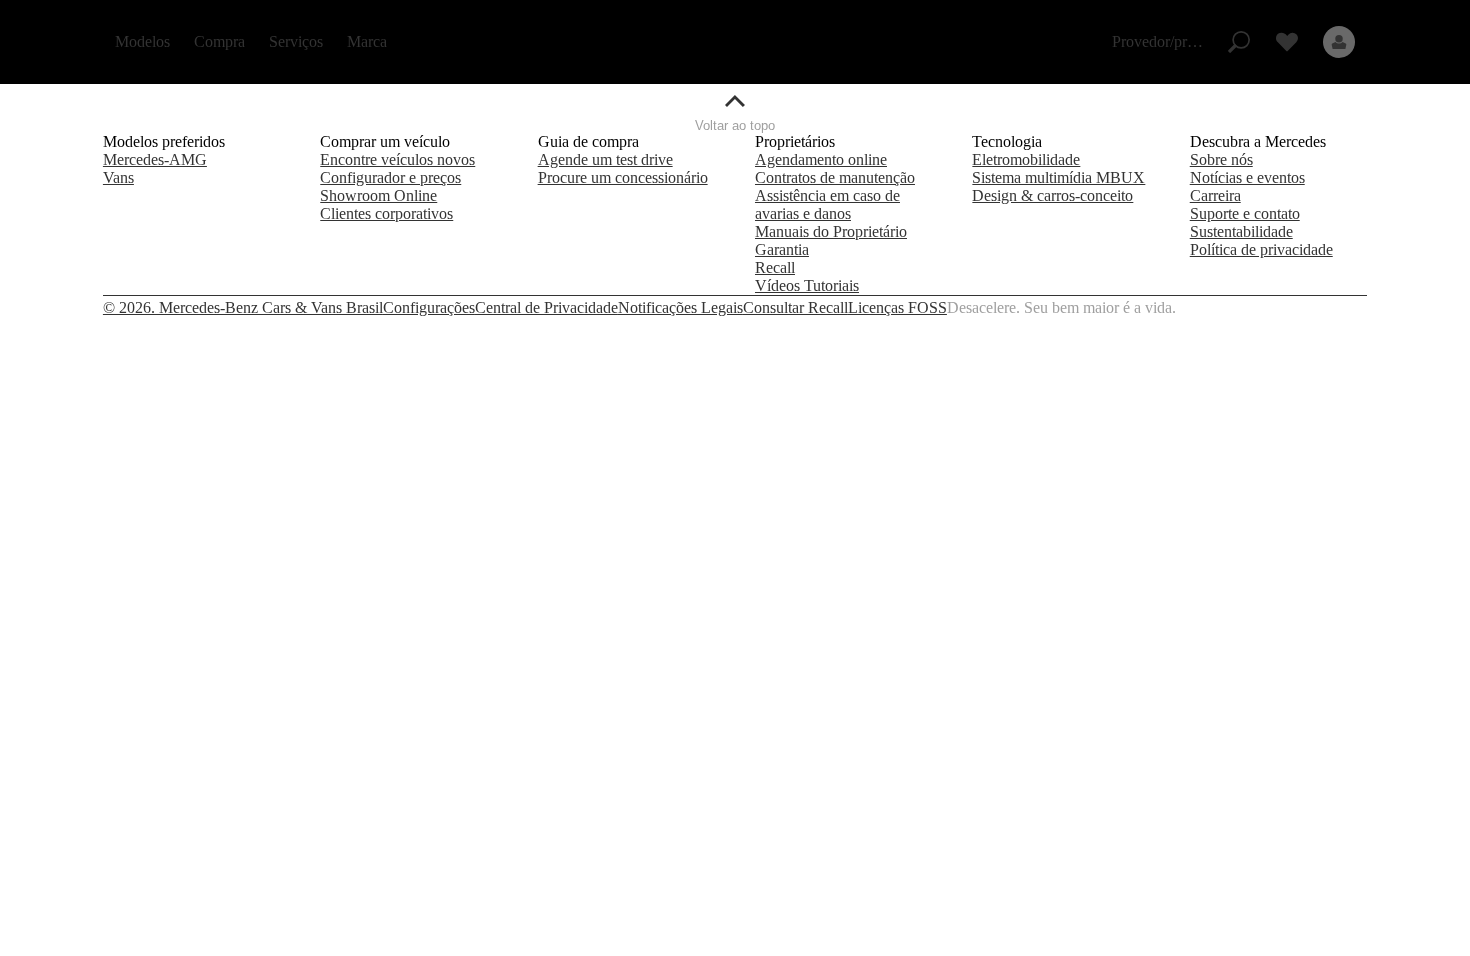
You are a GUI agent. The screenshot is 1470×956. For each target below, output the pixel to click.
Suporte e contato (1245, 213)
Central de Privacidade (546, 307)
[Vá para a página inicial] (735, 42)
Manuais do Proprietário (831, 231)
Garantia (782, 249)
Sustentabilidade (1241, 231)
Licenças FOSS (897, 307)
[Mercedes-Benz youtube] (1331, 308)
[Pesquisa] (1239, 42)
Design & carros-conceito (1052, 195)
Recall (775, 267)
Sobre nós (1221, 159)
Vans (118, 177)
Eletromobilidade (1026, 159)
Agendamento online (821, 159)
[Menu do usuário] (1339, 42)
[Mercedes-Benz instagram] (1307, 308)
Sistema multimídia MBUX (1058, 177)
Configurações (429, 307)
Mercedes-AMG (155, 159)
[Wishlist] (1287, 42)
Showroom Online (378, 195)
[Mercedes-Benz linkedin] (1355, 308)
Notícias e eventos (1247, 177)
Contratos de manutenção (835, 177)
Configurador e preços (390, 177)
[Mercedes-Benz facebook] (1283, 308)
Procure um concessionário (623, 177)
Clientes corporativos (386, 213)
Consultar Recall (795, 307)
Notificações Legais (680, 307)
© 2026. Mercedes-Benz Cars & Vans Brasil (243, 307)
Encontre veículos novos (397, 159)
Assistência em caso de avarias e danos (827, 204)
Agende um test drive (605, 159)
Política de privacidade (1261, 249)
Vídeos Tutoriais (807, 285)
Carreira (1215, 195)
